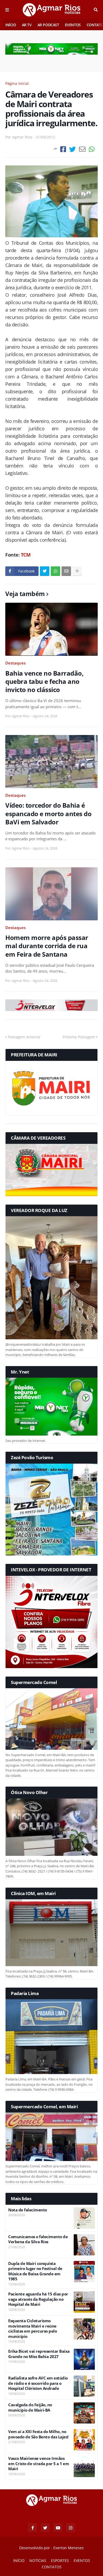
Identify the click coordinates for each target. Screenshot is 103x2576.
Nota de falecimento (28, 2210)
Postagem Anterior (24, 1037)
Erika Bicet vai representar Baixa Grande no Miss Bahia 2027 (39, 2354)
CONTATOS (52, 2567)
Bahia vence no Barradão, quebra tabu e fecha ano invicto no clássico (44, 681)
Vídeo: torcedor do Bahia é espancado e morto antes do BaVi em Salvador (48, 814)
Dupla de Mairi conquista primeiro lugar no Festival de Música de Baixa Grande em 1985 (35, 2271)
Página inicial (17, 83)
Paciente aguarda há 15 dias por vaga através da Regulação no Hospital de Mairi (38, 2299)
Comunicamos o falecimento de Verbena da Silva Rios (38, 2239)
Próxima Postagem (79, 1037)
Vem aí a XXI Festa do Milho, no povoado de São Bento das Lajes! (38, 2434)
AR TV (27, 25)
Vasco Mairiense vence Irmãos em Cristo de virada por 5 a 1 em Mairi (39, 2464)
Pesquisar (96, 10)
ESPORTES (60, 2560)
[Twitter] (72, 149)
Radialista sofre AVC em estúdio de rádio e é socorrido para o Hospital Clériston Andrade (38, 2383)
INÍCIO (11, 25)
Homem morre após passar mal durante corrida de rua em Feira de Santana (47, 946)
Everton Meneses (69, 2548)
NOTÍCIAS (38, 2560)
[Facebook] (63, 149)
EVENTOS (73, 25)
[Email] (82, 149)
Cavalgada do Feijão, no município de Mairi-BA (30, 2407)
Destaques (15, 663)
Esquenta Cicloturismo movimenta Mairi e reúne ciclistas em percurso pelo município (32, 2329)
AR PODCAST (48, 25)
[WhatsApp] (92, 149)
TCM (26, 555)
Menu (7, 10)
